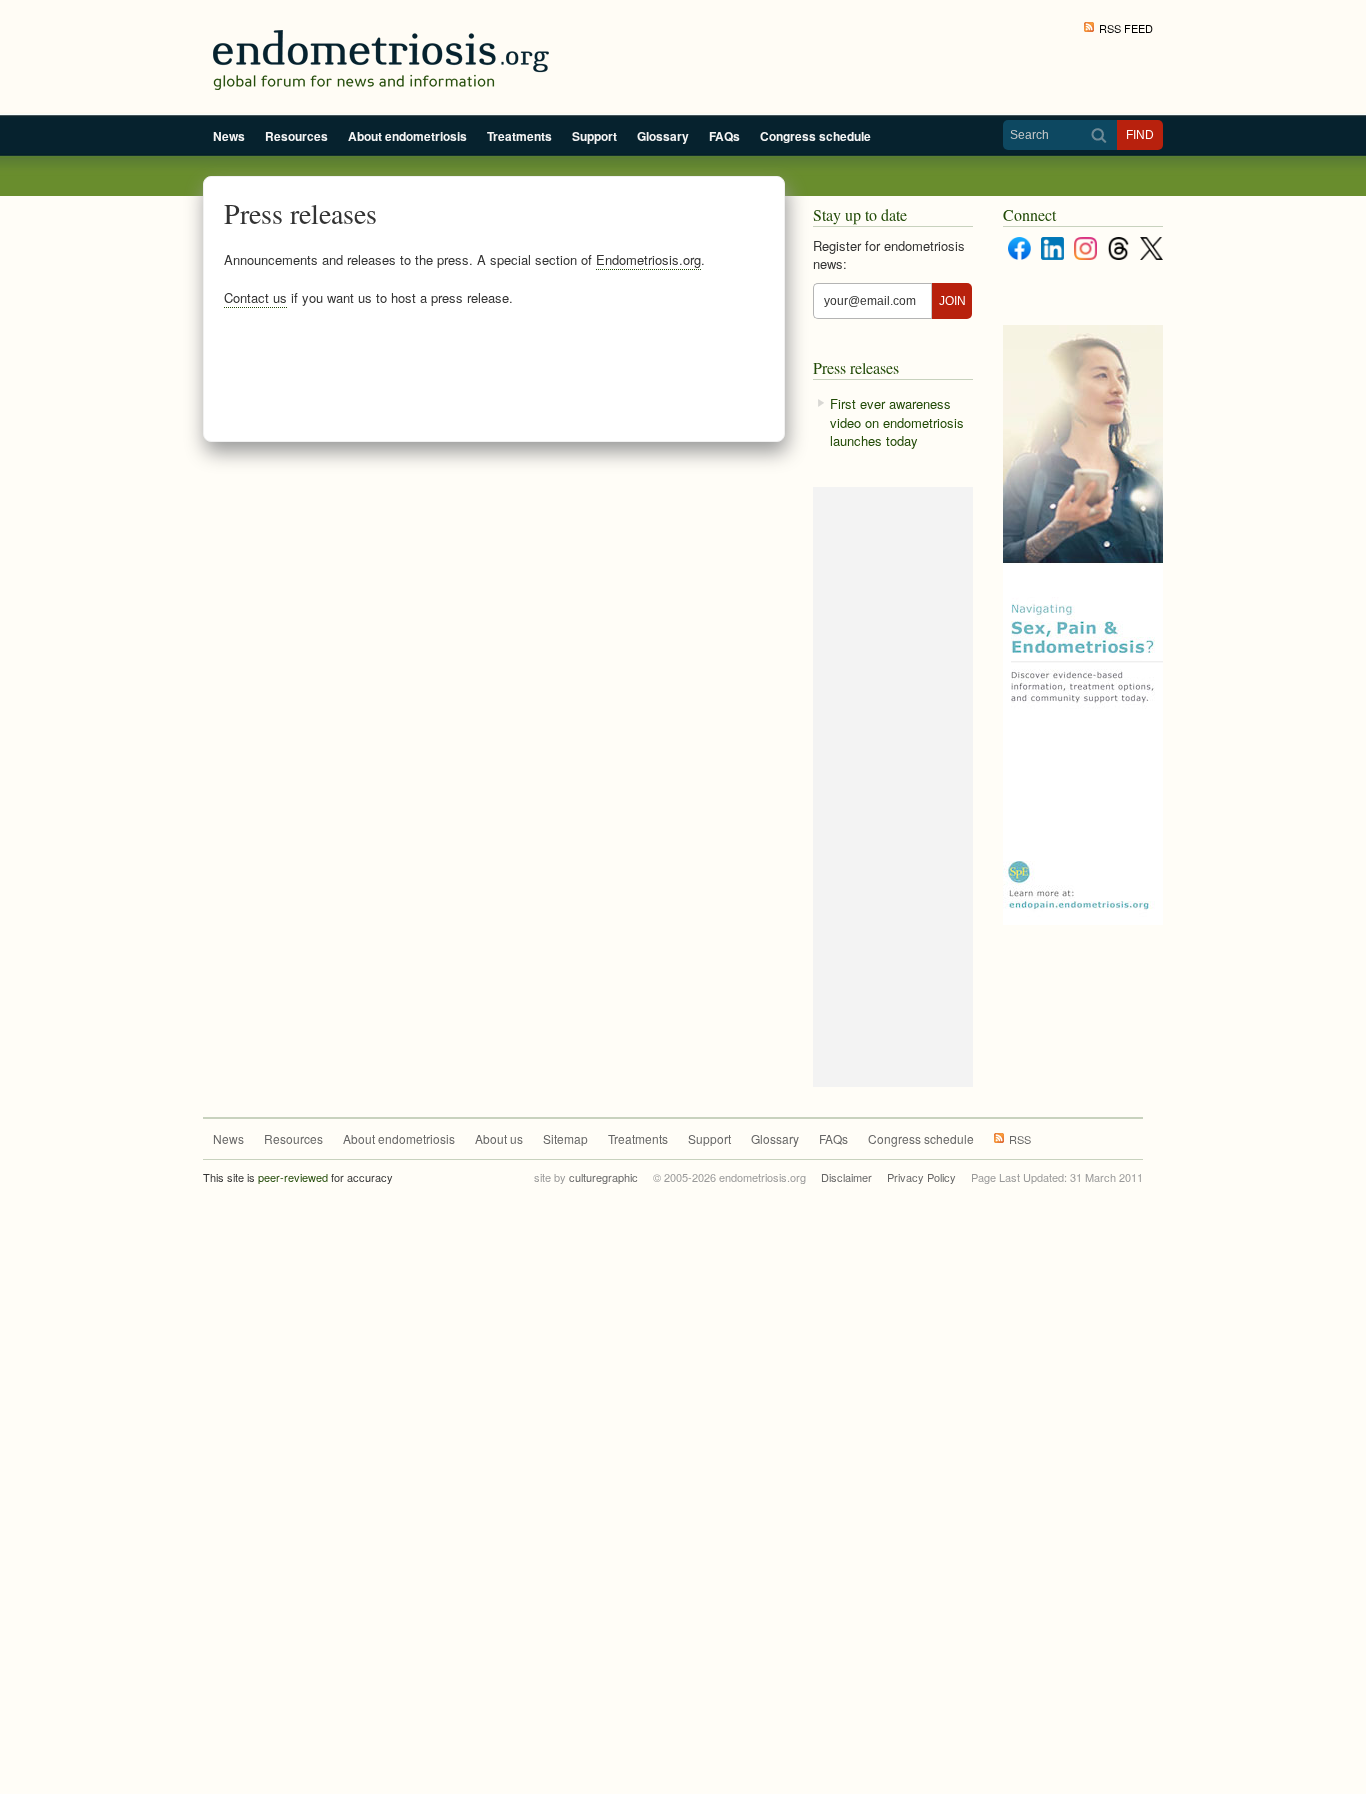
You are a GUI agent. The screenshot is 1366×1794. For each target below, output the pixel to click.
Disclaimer (846, 1177)
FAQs (724, 136)
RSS (1020, 1139)
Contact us (255, 297)
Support (594, 136)
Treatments (519, 136)
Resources (296, 136)
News (229, 136)
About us (499, 1138)
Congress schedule (815, 136)
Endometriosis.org (648, 259)
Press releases (856, 367)
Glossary (663, 136)
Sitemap (565, 1138)
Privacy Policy (921, 1177)
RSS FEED (1126, 28)
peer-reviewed (293, 1177)
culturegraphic (603, 1177)
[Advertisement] (495, 377)
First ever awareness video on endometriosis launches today (897, 421)
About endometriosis (407, 136)
